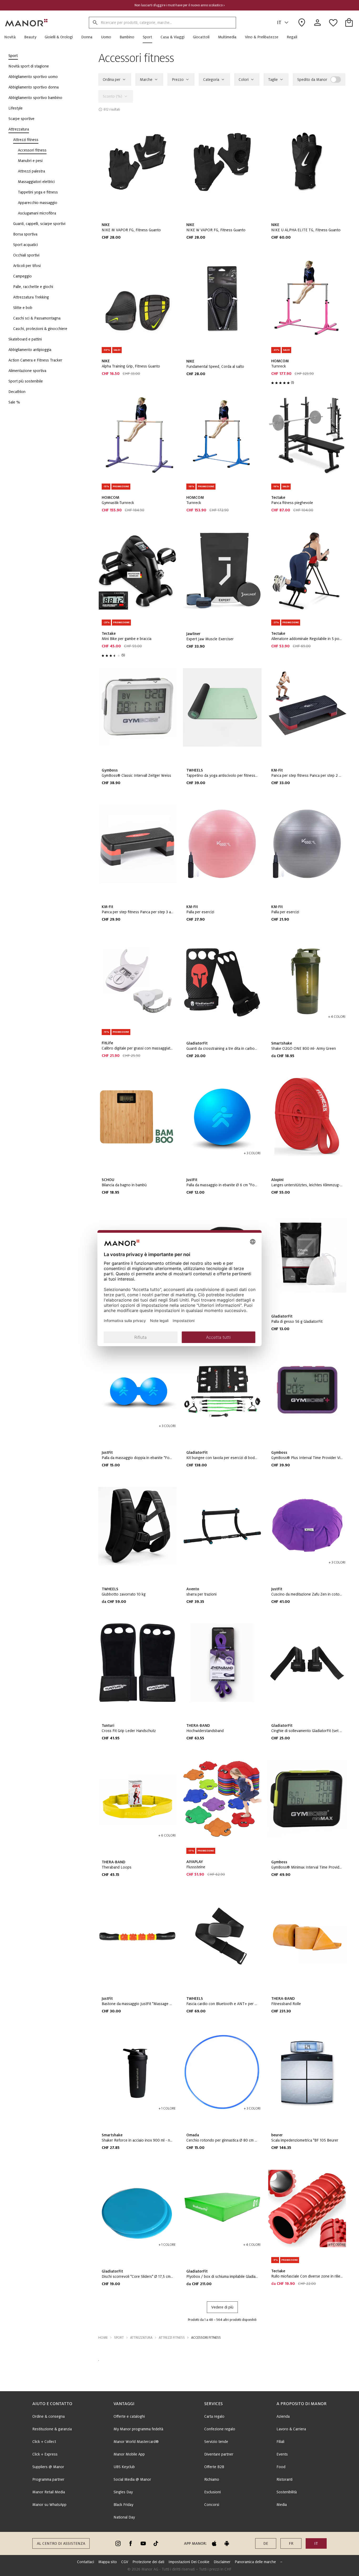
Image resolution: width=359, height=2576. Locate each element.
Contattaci (86, 2562)
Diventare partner (219, 2454)
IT (279, 23)
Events (282, 2454)
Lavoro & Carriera (291, 2429)
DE (266, 2543)
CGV (125, 2562)
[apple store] (214, 2543)
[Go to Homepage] (27, 23)
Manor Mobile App (129, 2454)
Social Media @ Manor (132, 2479)
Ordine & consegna (48, 2416)
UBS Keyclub (124, 2467)
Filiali (280, 2442)
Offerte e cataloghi (129, 2416)
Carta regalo (214, 2416)
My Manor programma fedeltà (138, 2429)
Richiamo (212, 2479)
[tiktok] (156, 2543)
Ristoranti (284, 2479)
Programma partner (48, 2479)
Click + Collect (44, 2442)
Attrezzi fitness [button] (172, 2338)
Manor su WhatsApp (49, 2505)
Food (281, 2467)
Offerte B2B (214, 2467)
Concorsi (212, 2505)
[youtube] (143, 2543)
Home (103, 2338)
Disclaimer (222, 2562)
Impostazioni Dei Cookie (189, 2562)
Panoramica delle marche (255, 2562)
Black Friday (123, 2505)
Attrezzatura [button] (141, 2338)
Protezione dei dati (148, 2562)
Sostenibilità (287, 2492)
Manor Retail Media (49, 2492)
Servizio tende (216, 2442)
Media (282, 2505)
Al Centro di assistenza (61, 2543)
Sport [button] (119, 2338)
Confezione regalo (220, 2429)
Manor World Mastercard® (136, 2442)
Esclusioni (212, 2492)
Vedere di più (222, 2307)
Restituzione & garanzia (52, 2429)
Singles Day (123, 2492)
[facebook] (131, 2543)
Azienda (283, 2416)
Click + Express (45, 2454)
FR (291, 2543)
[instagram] (118, 2543)
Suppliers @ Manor (48, 2467)
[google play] (227, 2543)
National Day (124, 2517)
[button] (12, 37)
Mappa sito (108, 2562)
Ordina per (112, 80)
